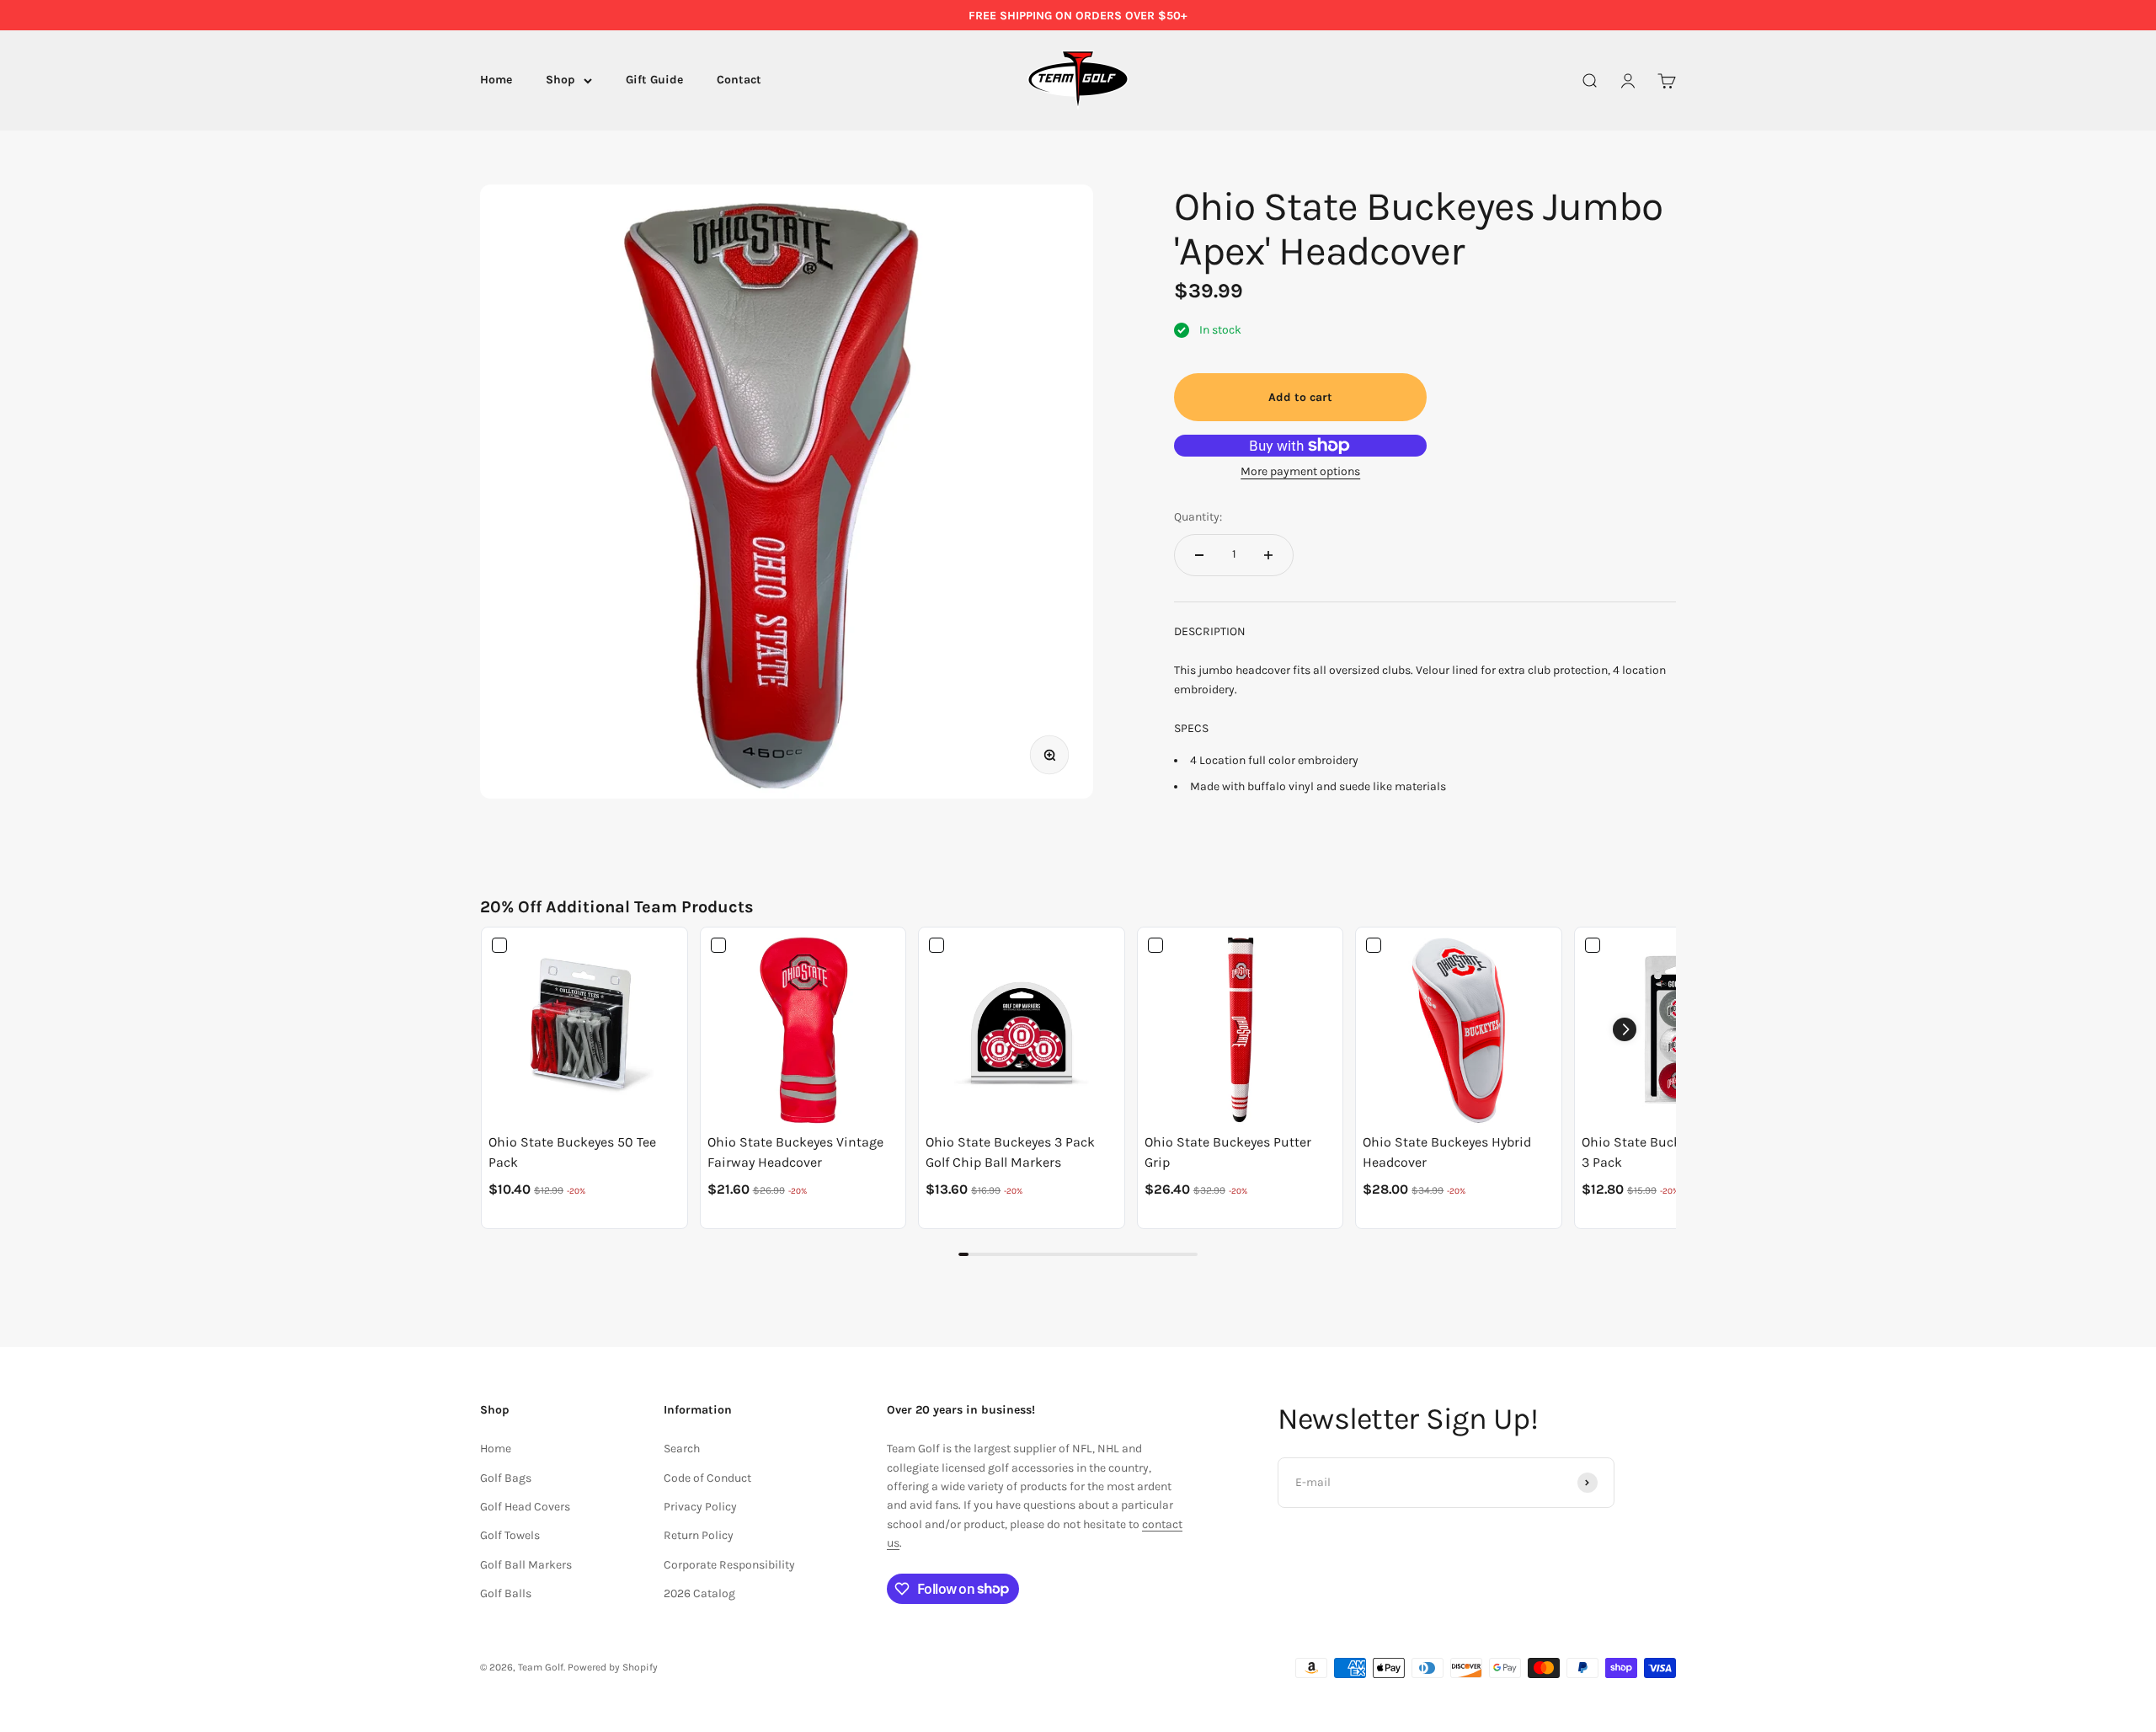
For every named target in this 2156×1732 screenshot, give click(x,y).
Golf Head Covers (525, 1507)
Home (496, 80)
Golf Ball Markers (526, 1565)
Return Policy (699, 1535)
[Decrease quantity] (1199, 555)
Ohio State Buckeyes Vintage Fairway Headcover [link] (795, 1152)
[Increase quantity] (1268, 555)
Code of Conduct (707, 1478)
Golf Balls (506, 1593)
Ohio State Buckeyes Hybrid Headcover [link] (1447, 1152)
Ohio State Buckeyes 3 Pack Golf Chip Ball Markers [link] (1010, 1152)
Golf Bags (506, 1478)
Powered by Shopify (613, 1667)
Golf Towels (510, 1535)
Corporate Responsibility (729, 1565)
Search (682, 1449)
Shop (560, 80)
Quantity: (1198, 517)
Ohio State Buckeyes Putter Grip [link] (1228, 1152)
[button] (1625, 1029)
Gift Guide (654, 80)
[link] (584, 1030)
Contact (739, 80)
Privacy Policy (700, 1507)
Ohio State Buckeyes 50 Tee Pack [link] (572, 1152)
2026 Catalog (699, 1593)
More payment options (1300, 471)
